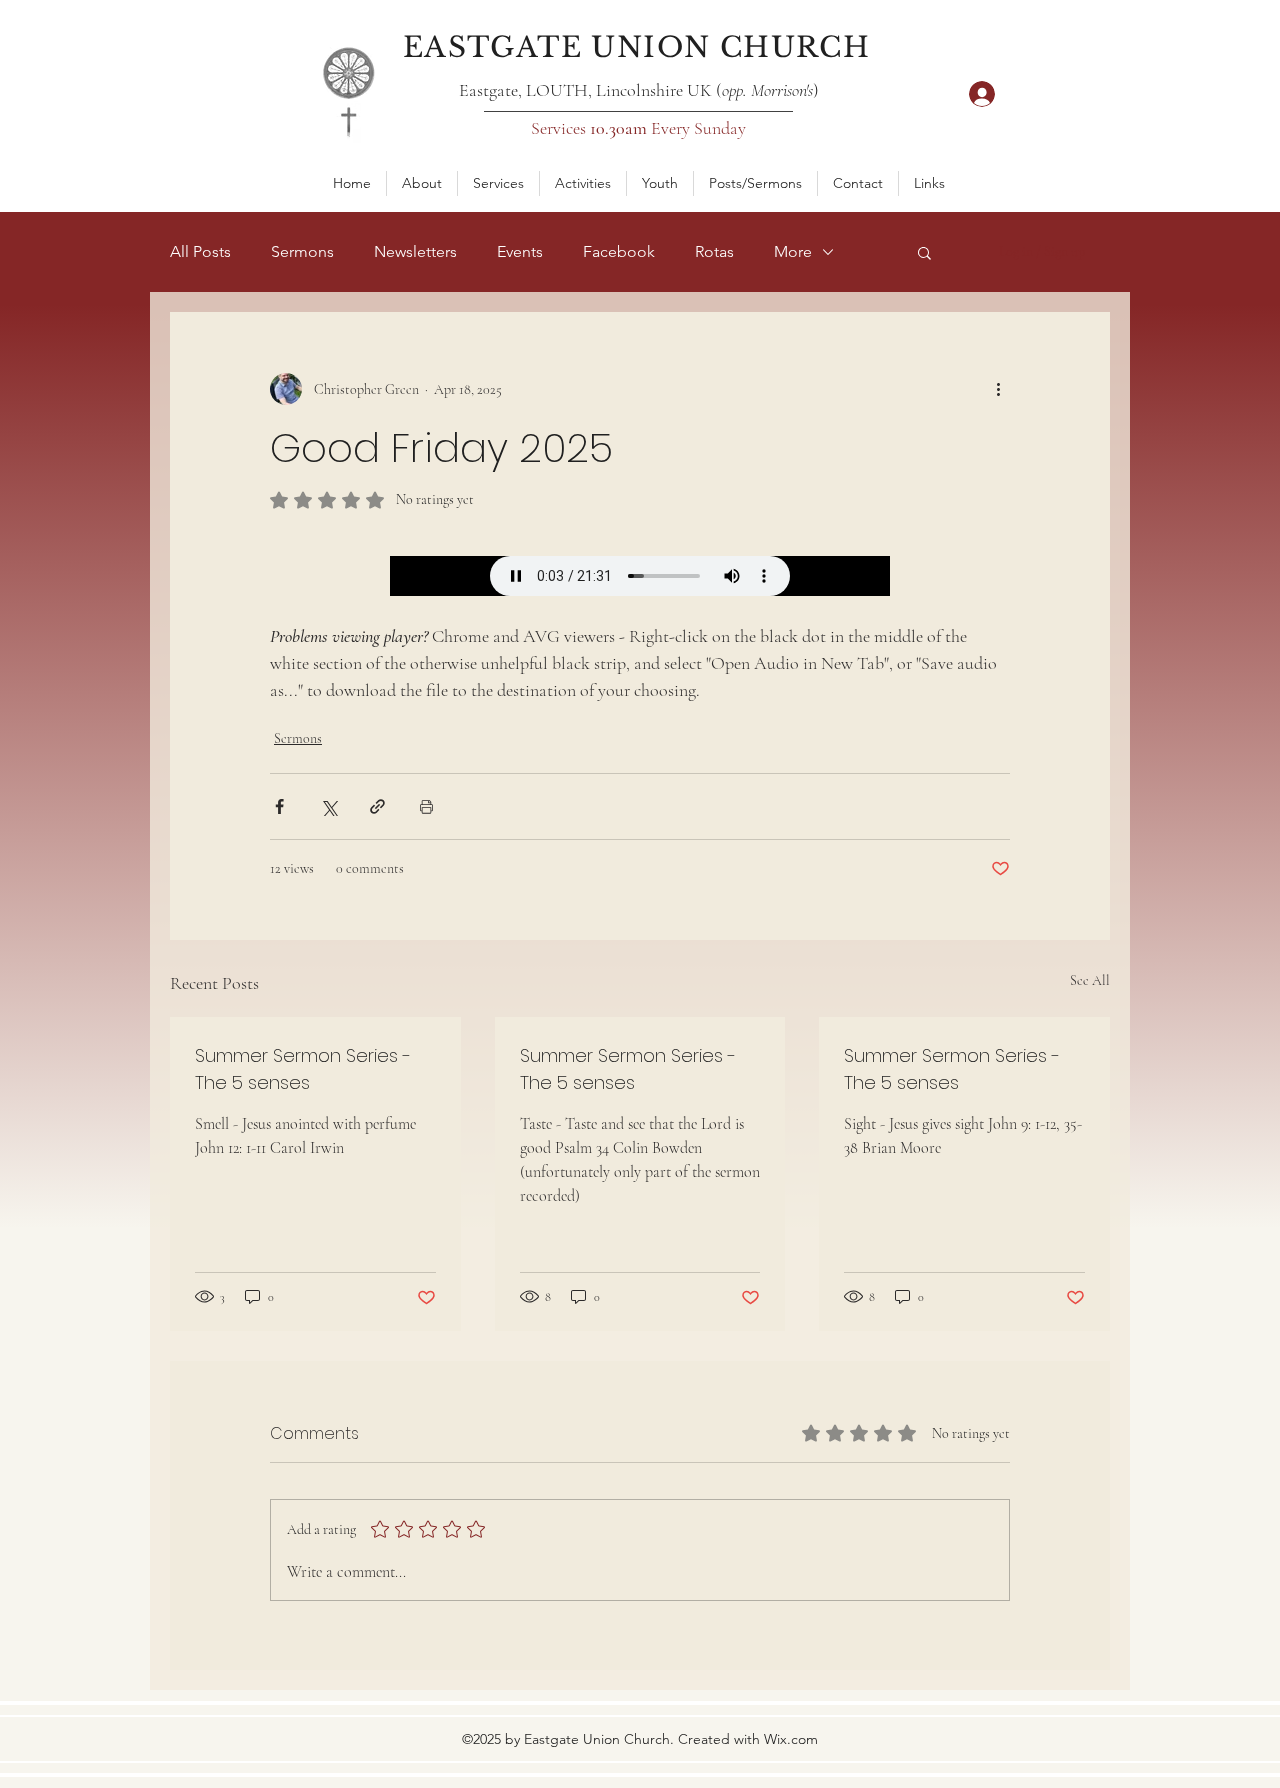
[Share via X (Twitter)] (328, 806)
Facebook (619, 251)
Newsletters (415, 251)
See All (1090, 980)
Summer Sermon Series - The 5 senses (303, 1069)
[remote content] (640, 576)
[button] (422, 183)
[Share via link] (377, 806)
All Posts (200, 251)
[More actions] (998, 389)
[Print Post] (426, 806)
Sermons (302, 251)
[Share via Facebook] (279, 806)
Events (520, 251)
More (793, 251)
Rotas (714, 251)
